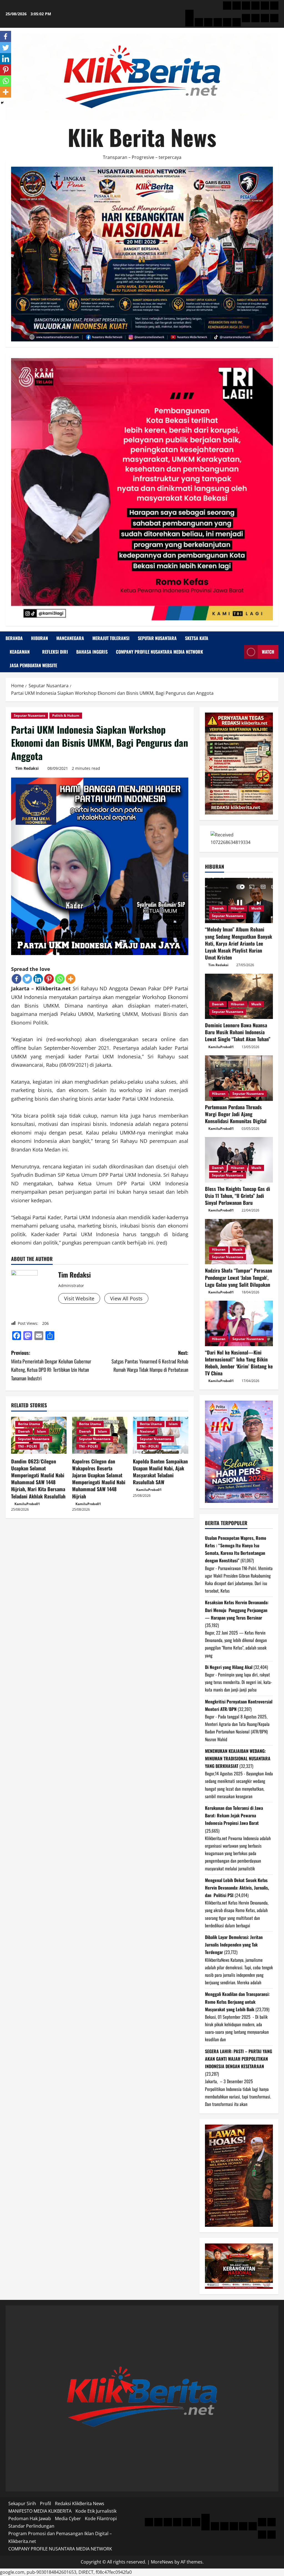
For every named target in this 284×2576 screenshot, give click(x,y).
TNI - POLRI (27, 1446)
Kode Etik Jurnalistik (96, 2511)
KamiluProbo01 (27, 1504)
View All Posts (126, 1298)
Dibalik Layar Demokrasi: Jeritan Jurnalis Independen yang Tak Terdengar (234, 1945)
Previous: (51, 1365)
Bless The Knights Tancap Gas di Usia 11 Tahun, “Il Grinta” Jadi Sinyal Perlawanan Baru (238, 1196)
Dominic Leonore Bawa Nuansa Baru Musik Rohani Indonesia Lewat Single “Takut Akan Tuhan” (238, 1032)
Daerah (24, 1431)
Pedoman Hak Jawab (30, 2518)
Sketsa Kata (197, 638)
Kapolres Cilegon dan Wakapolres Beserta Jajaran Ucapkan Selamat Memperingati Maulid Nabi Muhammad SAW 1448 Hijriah (99, 1479)
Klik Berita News (142, 137)
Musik (256, 908)
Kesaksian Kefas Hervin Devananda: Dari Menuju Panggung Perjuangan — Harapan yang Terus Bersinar (237, 1610)
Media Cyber (68, 2518)
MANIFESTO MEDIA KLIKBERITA (40, 2511)
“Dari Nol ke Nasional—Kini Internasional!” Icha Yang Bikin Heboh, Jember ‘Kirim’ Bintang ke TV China (239, 1363)
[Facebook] (17, 979)
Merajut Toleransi (111, 638)
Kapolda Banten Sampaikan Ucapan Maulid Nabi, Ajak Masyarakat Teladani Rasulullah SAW (160, 1472)
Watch (268, 652)
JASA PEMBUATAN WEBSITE (33, 665)
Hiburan (40, 638)
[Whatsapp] (60, 979)
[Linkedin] (38, 979)
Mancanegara (70, 638)
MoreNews (162, 2562)
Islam (41, 1431)
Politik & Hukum (66, 715)
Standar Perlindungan (31, 2526)
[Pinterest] (49, 979)
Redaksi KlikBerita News (80, 2503)
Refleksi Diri (55, 652)
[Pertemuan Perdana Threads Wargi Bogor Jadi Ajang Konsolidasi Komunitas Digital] (239, 1078)
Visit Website (79, 1298)
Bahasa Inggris (92, 652)
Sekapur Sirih (22, 2503)
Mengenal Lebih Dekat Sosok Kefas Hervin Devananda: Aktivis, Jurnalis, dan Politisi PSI (237, 1888)
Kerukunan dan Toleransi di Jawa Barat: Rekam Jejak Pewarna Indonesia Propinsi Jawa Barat (234, 1815)
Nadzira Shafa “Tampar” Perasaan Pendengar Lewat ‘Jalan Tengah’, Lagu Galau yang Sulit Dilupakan (239, 1277)
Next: (150, 1361)
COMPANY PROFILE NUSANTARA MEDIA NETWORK (159, 652)
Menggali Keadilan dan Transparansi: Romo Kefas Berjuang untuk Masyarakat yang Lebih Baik (237, 2002)
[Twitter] (27, 979)
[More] (71, 979)
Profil (45, 2503)
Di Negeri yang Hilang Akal (229, 1667)
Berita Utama (29, 1424)
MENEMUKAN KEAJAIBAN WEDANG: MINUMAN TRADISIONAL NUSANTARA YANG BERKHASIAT (238, 1758)
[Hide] (2, 103)
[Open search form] (238, 652)
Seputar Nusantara (157, 638)
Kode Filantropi (101, 2518)
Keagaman (20, 652)
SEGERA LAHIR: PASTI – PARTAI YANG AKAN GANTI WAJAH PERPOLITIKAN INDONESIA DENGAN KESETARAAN (239, 2059)
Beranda (14, 638)
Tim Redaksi (27, 768)
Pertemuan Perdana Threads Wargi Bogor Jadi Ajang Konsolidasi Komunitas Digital (236, 1114)
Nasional (147, 1431)
